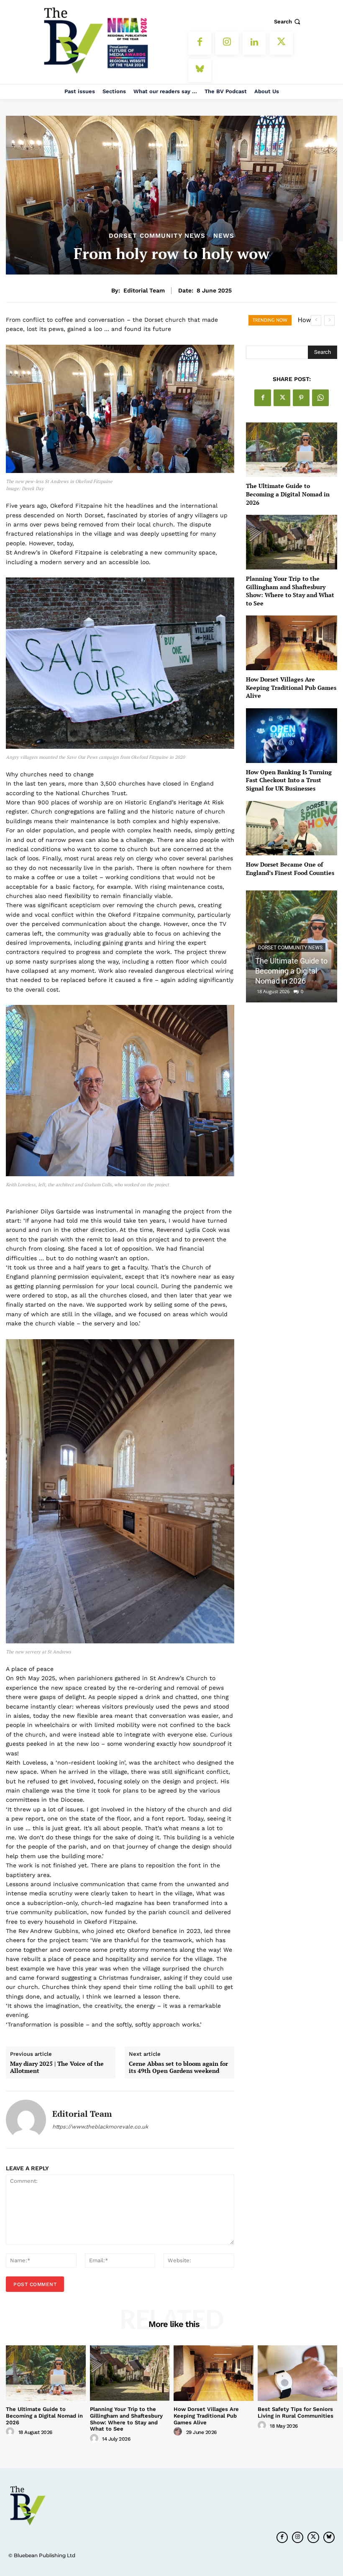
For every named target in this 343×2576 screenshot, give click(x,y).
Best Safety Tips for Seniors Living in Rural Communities (296, 2412)
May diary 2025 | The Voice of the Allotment (57, 2067)
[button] (288, 22)
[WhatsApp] (320, 398)
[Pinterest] (301, 398)
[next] (329, 320)
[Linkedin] (254, 43)
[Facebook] (200, 43)
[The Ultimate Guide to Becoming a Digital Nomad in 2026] (292, 450)
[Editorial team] (26, 2120)
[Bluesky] (200, 70)
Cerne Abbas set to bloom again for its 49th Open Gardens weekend (178, 2067)
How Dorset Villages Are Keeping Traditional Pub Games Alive (291, 687)
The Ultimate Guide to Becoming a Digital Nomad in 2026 (288, 494)
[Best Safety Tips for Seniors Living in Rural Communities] (298, 2373)
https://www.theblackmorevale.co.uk (100, 2127)
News (224, 236)
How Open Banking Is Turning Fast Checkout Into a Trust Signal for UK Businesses (289, 780)
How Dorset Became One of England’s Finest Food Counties (290, 868)
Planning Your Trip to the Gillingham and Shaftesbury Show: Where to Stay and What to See (290, 591)
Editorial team (144, 290)
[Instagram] (227, 43)
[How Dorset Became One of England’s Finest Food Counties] (292, 828)
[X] (281, 43)
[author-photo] (11, 2432)
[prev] (316, 320)
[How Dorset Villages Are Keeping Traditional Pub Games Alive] (292, 643)
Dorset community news (157, 236)
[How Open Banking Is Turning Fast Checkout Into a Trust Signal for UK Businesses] (292, 736)
